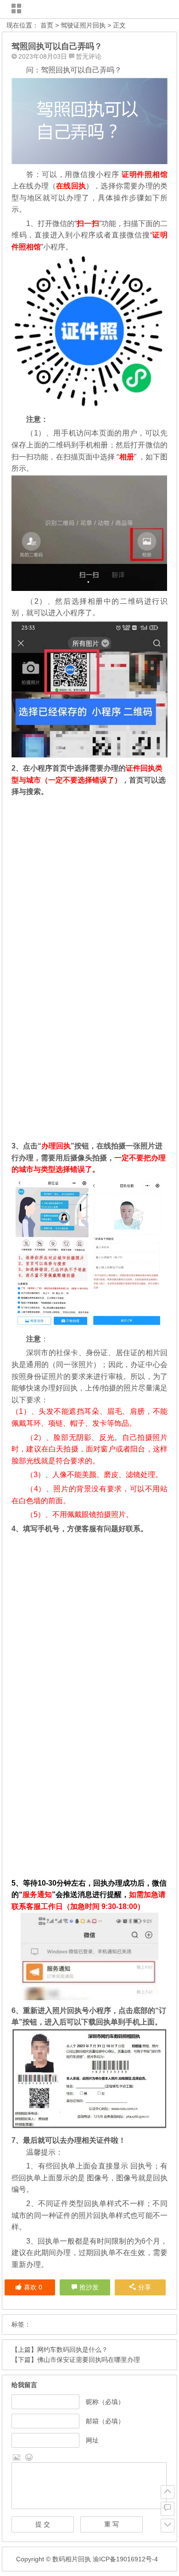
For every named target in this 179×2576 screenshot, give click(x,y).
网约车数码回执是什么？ (73, 2350)
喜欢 (33, 2287)
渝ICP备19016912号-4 (124, 2559)
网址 (92, 2440)
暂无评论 (89, 56)
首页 (47, 25)
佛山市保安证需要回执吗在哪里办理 (89, 2360)
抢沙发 (89, 2287)
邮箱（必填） (105, 2421)
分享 (145, 2287)
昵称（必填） (105, 2402)
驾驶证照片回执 (83, 25)
